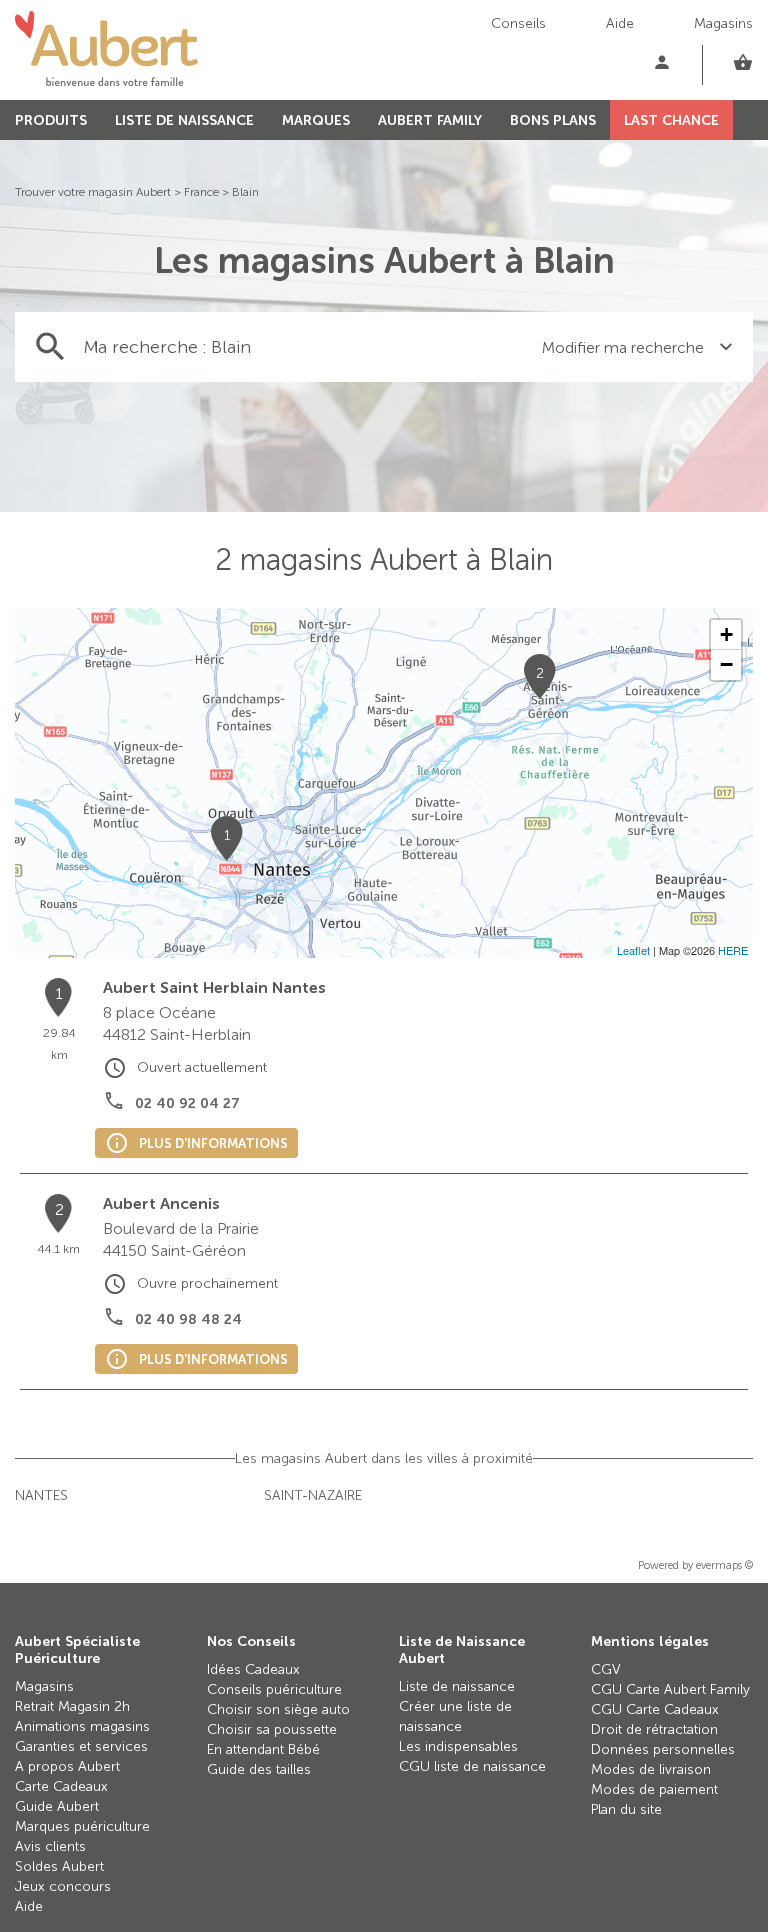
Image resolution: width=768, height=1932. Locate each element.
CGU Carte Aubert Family (670, 1689)
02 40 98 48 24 (188, 1319)
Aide (620, 23)
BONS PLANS (553, 120)
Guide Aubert (57, 1806)
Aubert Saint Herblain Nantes (214, 987)
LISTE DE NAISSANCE (184, 120)
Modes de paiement (654, 1789)
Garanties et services (81, 1746)
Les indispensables (458, 1746)
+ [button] (726, 634)
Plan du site (626, 1809)
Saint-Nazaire (313, 1495)
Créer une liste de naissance (455, 1716)
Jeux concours (63, 1886)
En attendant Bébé (263, 1749)
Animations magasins (82, 1726)
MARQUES (316, 120)
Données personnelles (663, 1749)
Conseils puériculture (274, 1689)
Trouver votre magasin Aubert (93, 192)
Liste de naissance (457, 1686)
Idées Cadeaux (253, 1669)
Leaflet (633, 950)
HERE (733, 950)
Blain (245, 192)
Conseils (518, 23)
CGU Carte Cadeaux (655, 1709)
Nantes (41, 1495)
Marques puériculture (82, 1826)
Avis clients (50, 1846)
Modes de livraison (651, 1769)
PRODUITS (51, 120)
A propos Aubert (67, 1766)
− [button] (726, 664)
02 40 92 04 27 (187, 1103)
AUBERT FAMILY (430, 120)
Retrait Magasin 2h (72, 1706)
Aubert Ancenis (161, 1203)
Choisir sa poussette (272, 1729)
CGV (606, 1669)
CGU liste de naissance (472, 1766)
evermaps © (724, 1565)
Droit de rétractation (654, 1729)
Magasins (723, 23)
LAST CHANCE (671, 120)
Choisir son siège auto (278, 1709)
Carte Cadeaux (61, 1786)
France (201, 192)
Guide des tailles (259, 1769)
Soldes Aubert (59, 1866)
